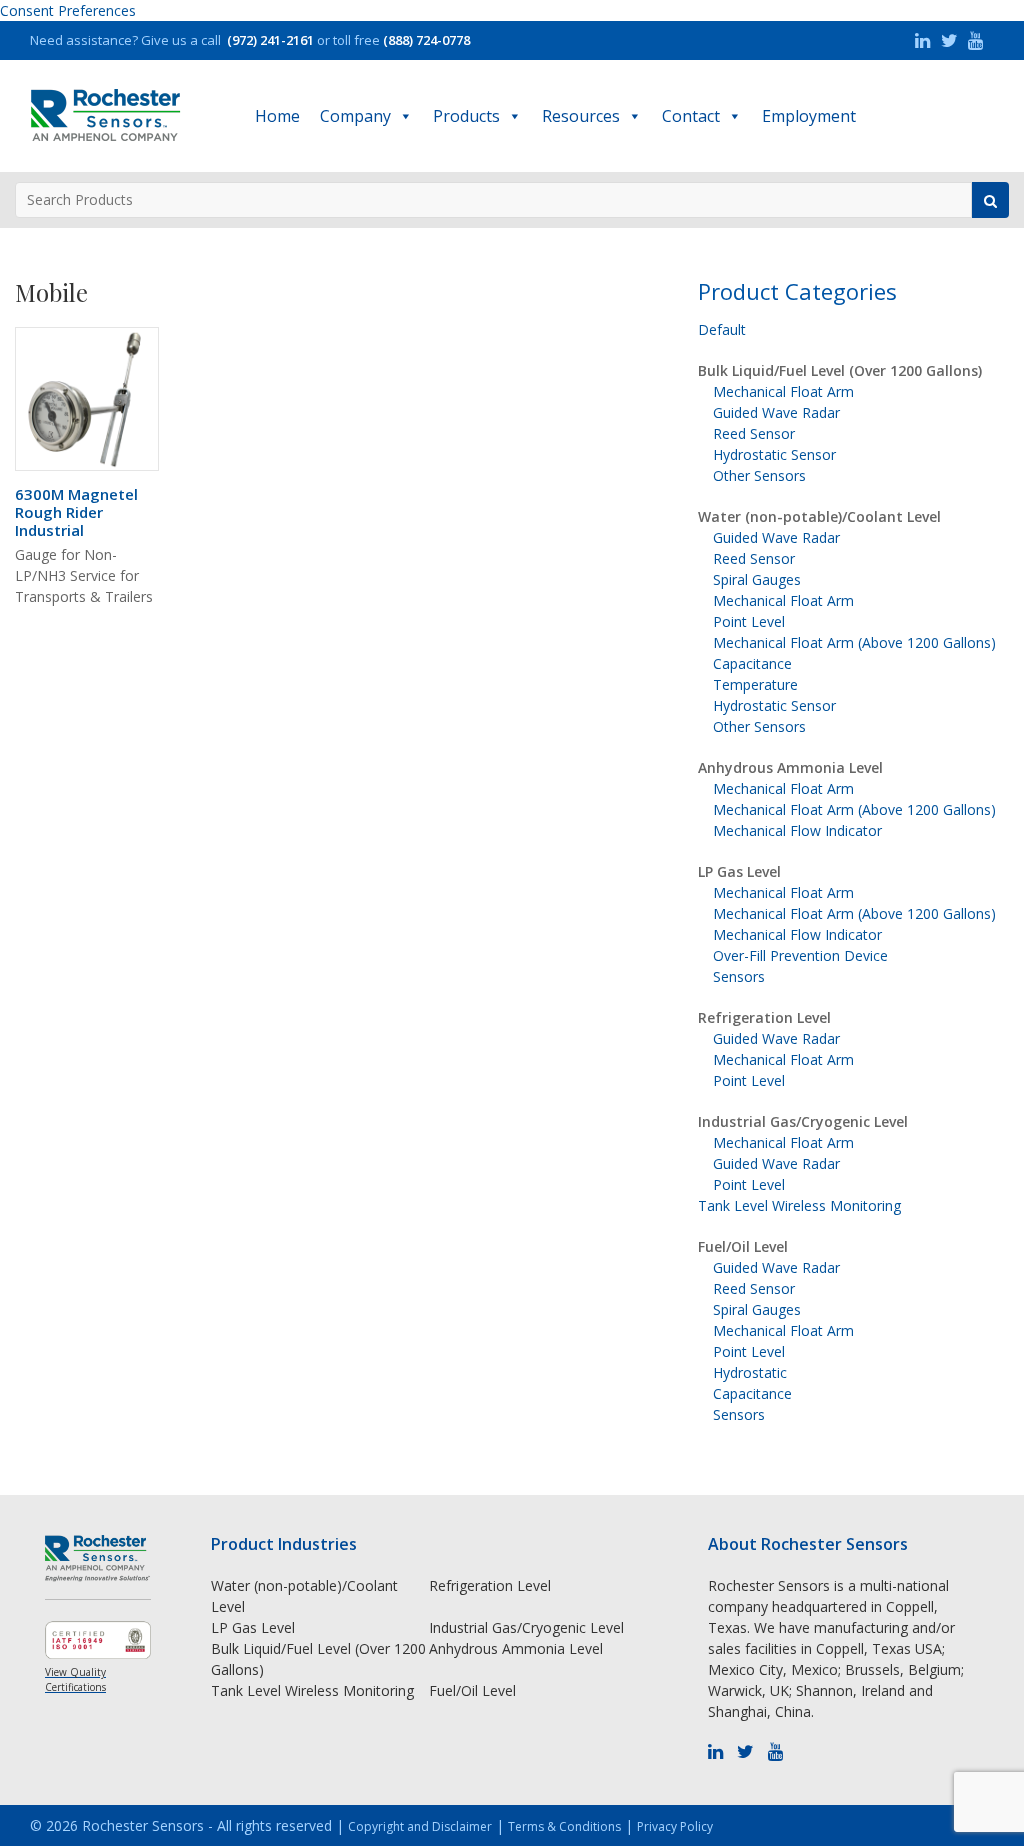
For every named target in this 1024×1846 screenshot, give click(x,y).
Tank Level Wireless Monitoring (799, 1205)
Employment (809, 116)
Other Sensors (759, 475)
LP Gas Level (739, 871)
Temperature (755, 684)
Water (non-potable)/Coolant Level (819, 516)
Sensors (739, 976)
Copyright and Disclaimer (420, 1826)
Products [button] (466, 116)
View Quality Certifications (75, 1679)
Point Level (749, 621)
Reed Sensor (754, 433)
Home (277, 116)
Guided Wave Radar (776, 412)
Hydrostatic (750, 1372)
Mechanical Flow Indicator (797, 830)
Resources (581, 116)
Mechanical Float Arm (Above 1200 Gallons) (854, 642)
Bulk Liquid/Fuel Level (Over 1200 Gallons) (840, 370)
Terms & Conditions (564, 1826)
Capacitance (752, 663)
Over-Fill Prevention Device (800, 955)
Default (722, 329)
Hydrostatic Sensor (774, 454)
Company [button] (355, 116)
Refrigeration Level (764, 1017)
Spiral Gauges (757, 579)
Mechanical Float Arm (783, 391)
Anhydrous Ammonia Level (790, 767)
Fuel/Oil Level (743, 1246)
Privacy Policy (675, 1826)
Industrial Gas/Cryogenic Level (803, 1121)
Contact (691, 116)
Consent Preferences (68, 10)
